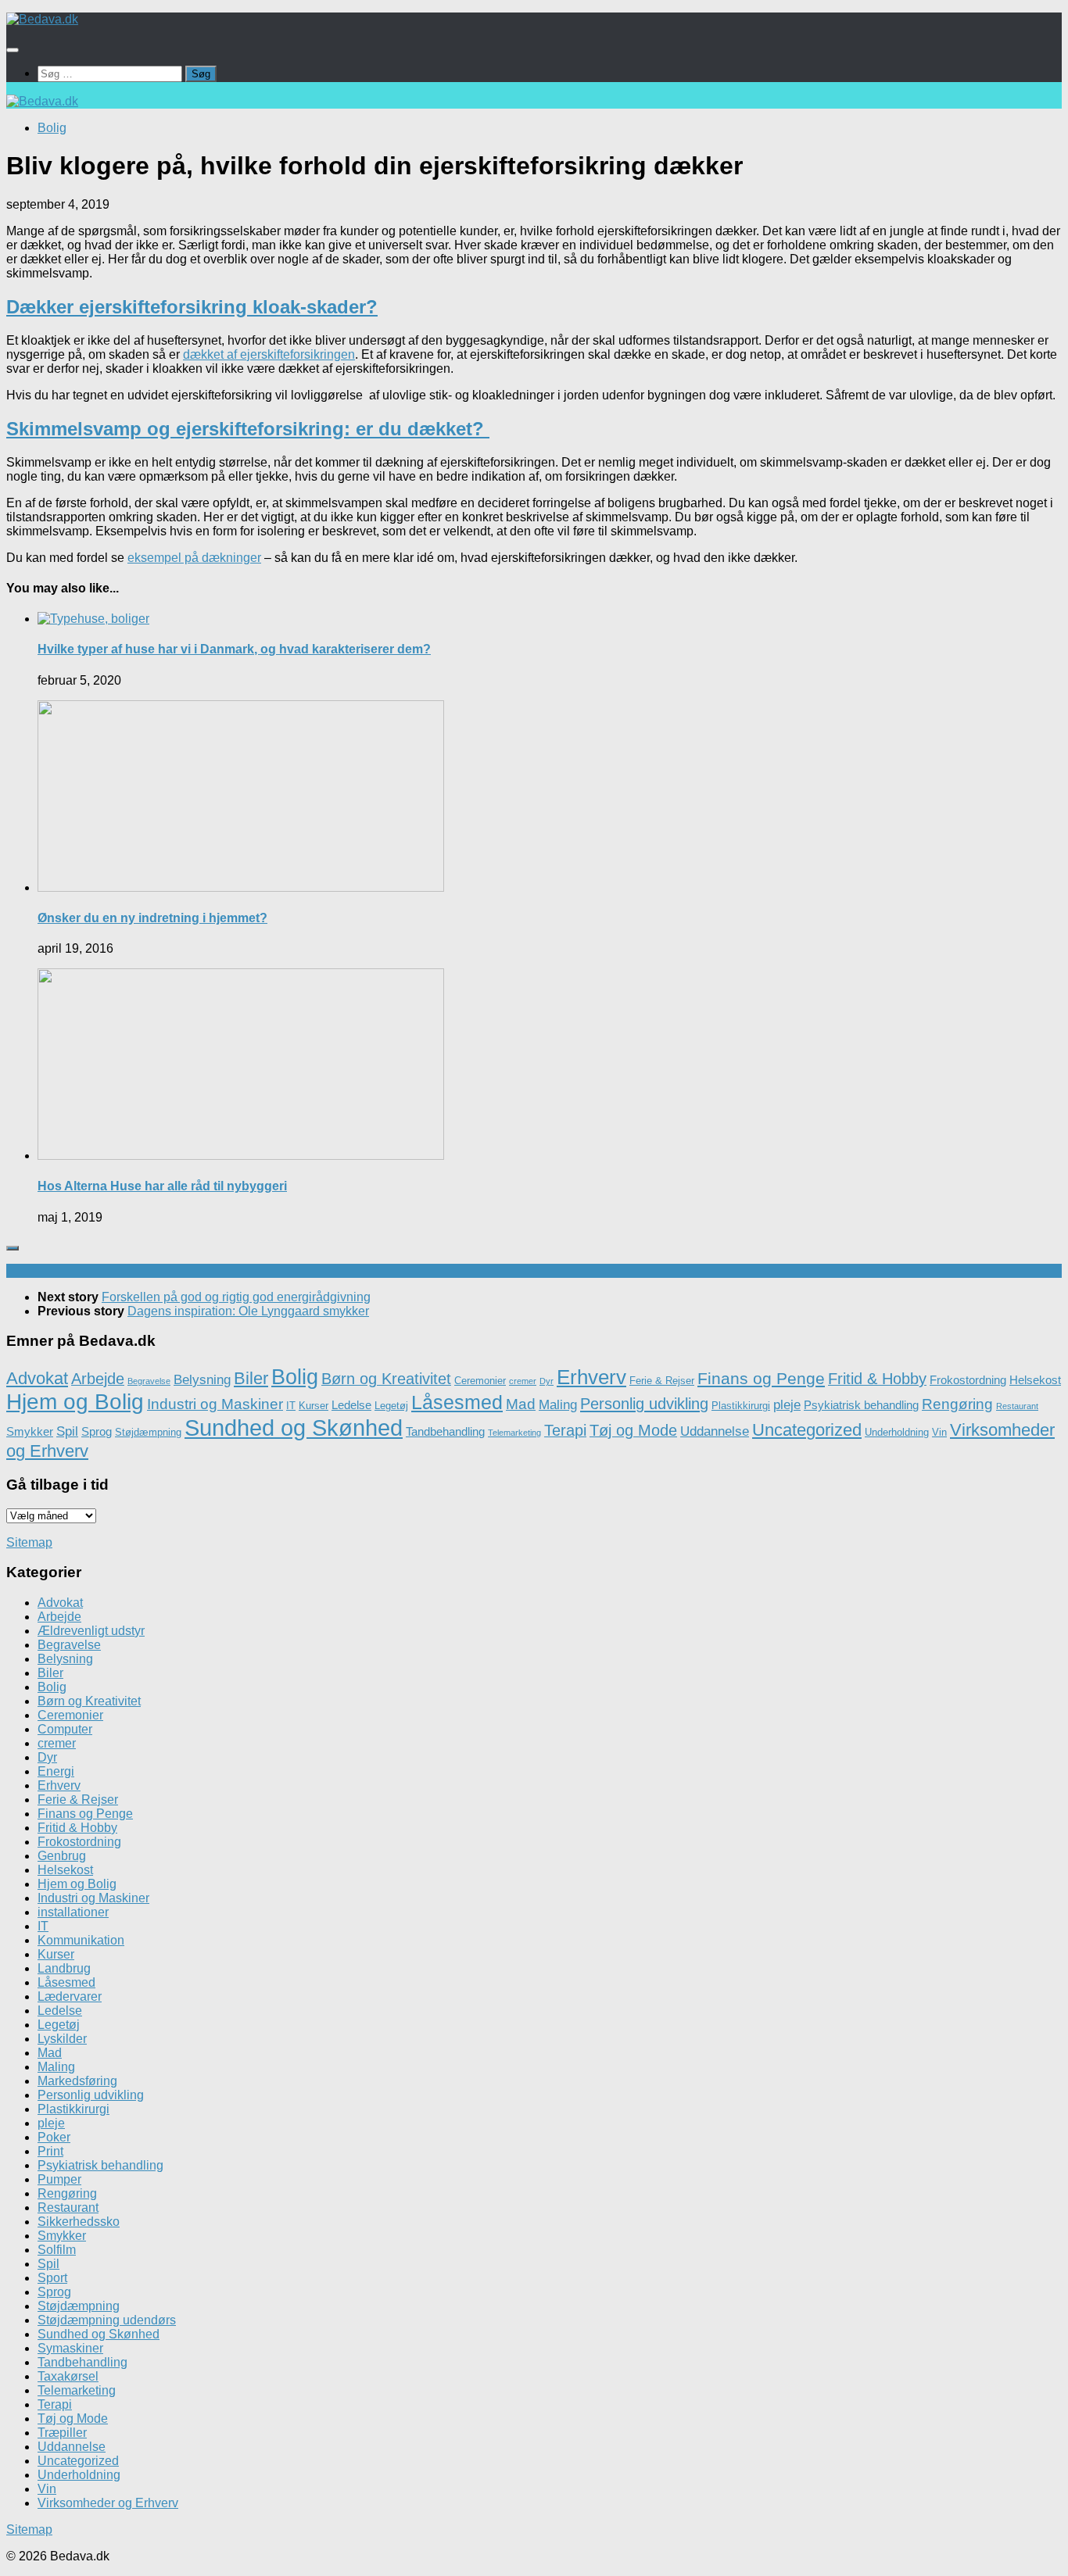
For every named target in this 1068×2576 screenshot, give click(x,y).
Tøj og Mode (633, 1430)
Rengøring (957, 1404)
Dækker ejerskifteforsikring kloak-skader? (192, 307)
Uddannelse (715, 1431)
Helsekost (1035, 1380)
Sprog (97, 1431)
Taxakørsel (68, 2376)
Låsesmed (457, 1402)
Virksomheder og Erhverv (108, 2503)
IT (291, 1406)
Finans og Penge (761, 1378)
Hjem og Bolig (75, 1402)
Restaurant (1017, 1406)
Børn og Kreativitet (386, 1379)
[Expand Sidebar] (13, 1248)
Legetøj (391, 1406)
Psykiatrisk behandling (861, 1405)
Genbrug (62, 1856)
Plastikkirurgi (741, 1406)
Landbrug (64, 1968)
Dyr (547, 1381)
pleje (787, 1405)
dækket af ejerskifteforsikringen (269, 354)
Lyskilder (62, 2039)
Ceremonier (480, 1381)
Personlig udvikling (644, 1404)
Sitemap (29, 1542)
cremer (523, 1381)
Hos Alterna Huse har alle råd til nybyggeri (162, 1186)
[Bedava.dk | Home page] (42, 19)
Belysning (202, 1380)
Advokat (37, 1378)
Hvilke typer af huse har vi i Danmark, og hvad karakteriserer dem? (234, 649)
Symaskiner (70, 2348)
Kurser (314, 1406)
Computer (65, 1729)
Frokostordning (968, 1380)
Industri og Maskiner (215, 1404)
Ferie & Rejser (662, 1381)
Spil (67, 1431)
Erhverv (591, 1377)
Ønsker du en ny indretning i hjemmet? (152, 918)
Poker (54, 2137)
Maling (558, 1405)
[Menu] (13, 50)
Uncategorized (807, 1430)
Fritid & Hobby (877, 1379)
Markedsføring (77, 2081)
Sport (52, 2278)
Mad (521, 1404)
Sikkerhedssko (79, 2222)
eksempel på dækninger (194, 558)
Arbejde (98, 1379)
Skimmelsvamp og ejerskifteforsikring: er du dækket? (248, 429)
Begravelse (149, 1381)
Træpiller (62, 2433)
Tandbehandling (445, 1431)
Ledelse (351, 1405)
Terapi (565, 1430)
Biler (251, 1378)
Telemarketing (514, 1433)
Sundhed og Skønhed (294, 1428)
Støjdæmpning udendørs (107, 2320)
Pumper (59, 2179)
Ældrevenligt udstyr (91, 1631)
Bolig (52, 128)
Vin (939, 1432)
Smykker (30, 1431)
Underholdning (897, 1432)
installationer (73, 1912)
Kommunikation (81, 1940)
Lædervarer (70, 1996)
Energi (56, 1771)
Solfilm (57, 2250)
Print (50, 2151)
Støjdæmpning (148, 1432)
